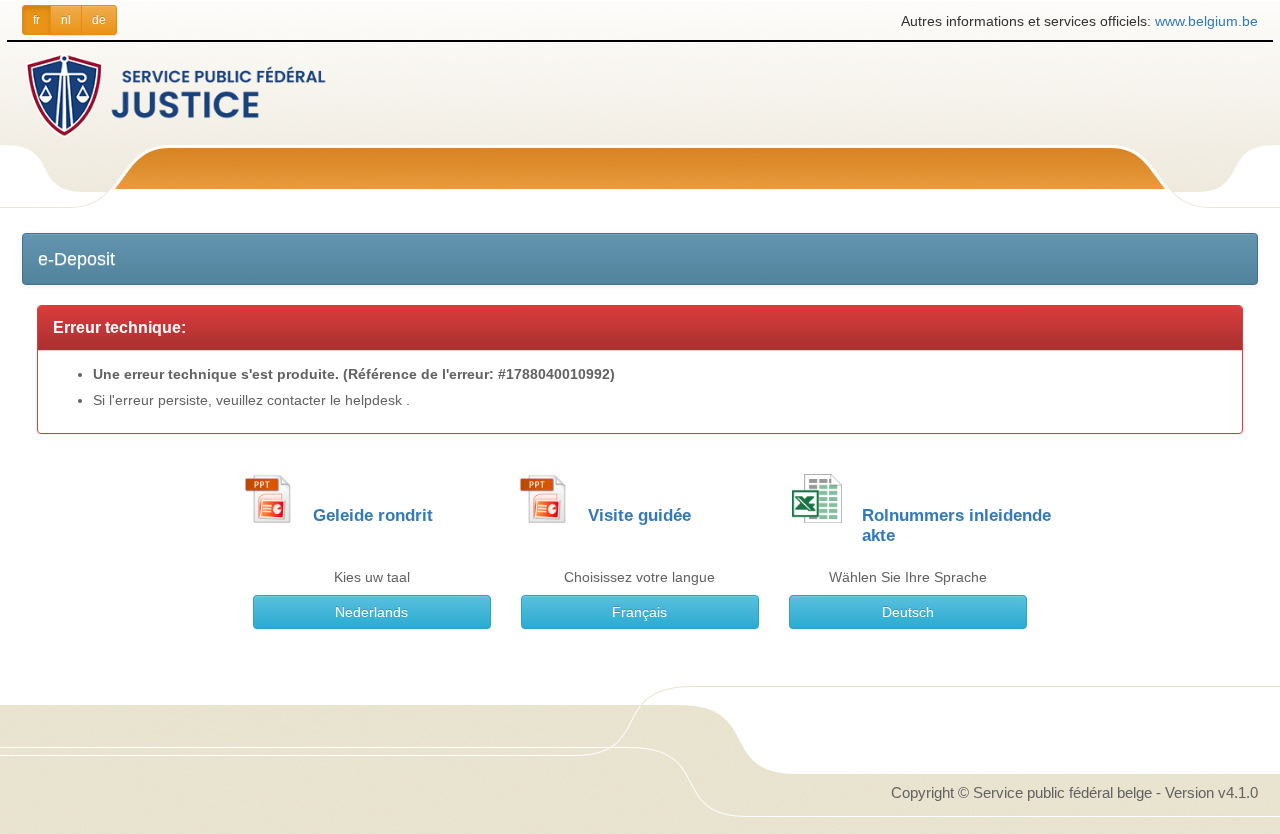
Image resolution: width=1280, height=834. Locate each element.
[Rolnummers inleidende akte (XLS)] (817, 497)
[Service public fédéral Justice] (214, 94)
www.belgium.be (1206, 21)
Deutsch (908, 612)
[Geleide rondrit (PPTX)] (268, 497)
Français (639, 612)
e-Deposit (76, 259)
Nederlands (371, 612)
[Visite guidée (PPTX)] (543, 497)
